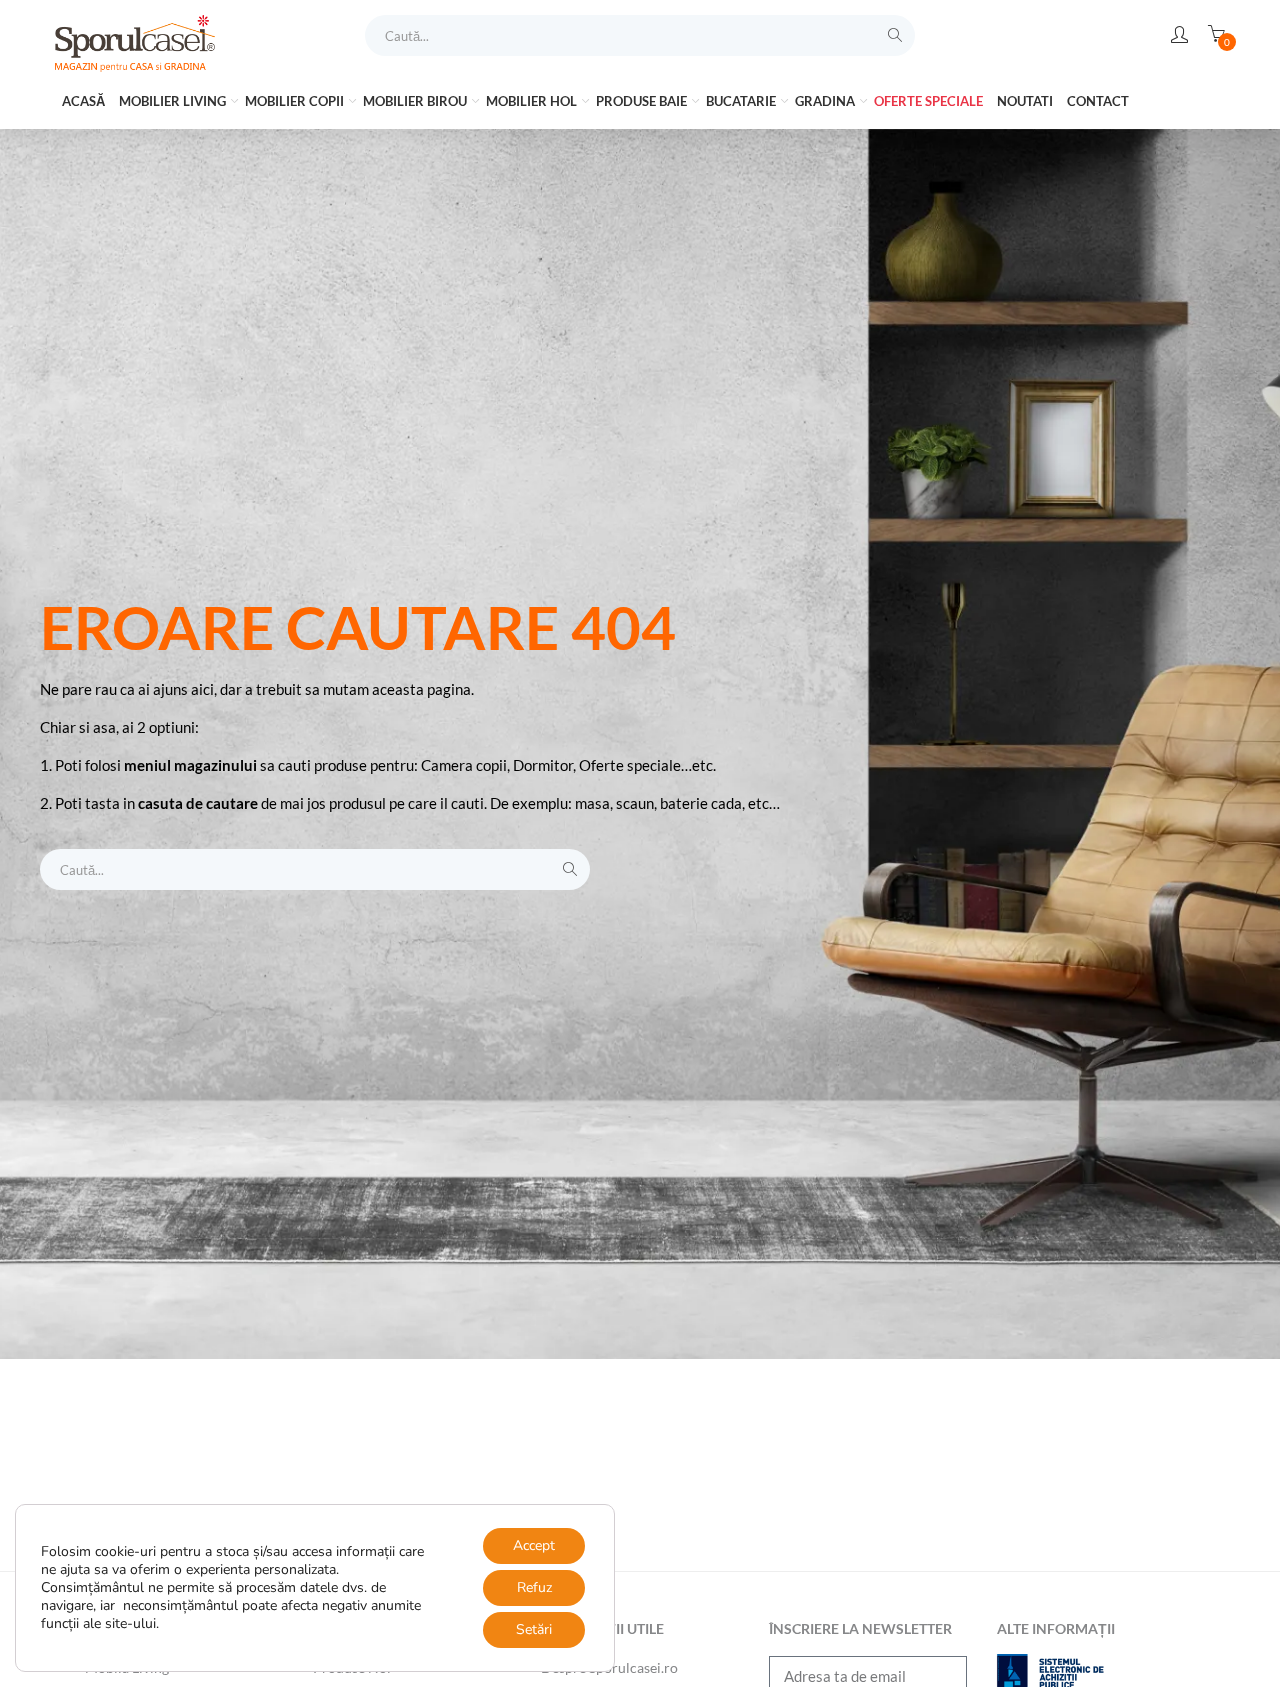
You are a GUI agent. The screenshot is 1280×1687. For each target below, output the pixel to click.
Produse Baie (643, 101)
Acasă (83, 101)
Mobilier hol (533, 101)
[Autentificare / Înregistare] (1179, 35)
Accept (534, 1545)
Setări (534, 1629)
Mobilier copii (296, 101)
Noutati (1025, 101)
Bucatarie (742, 101)
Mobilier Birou (416, 101)
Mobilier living (174, 101)
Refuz (534, 1587)
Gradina (826, 101)
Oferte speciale (928, 101)
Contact (1098, 101)
